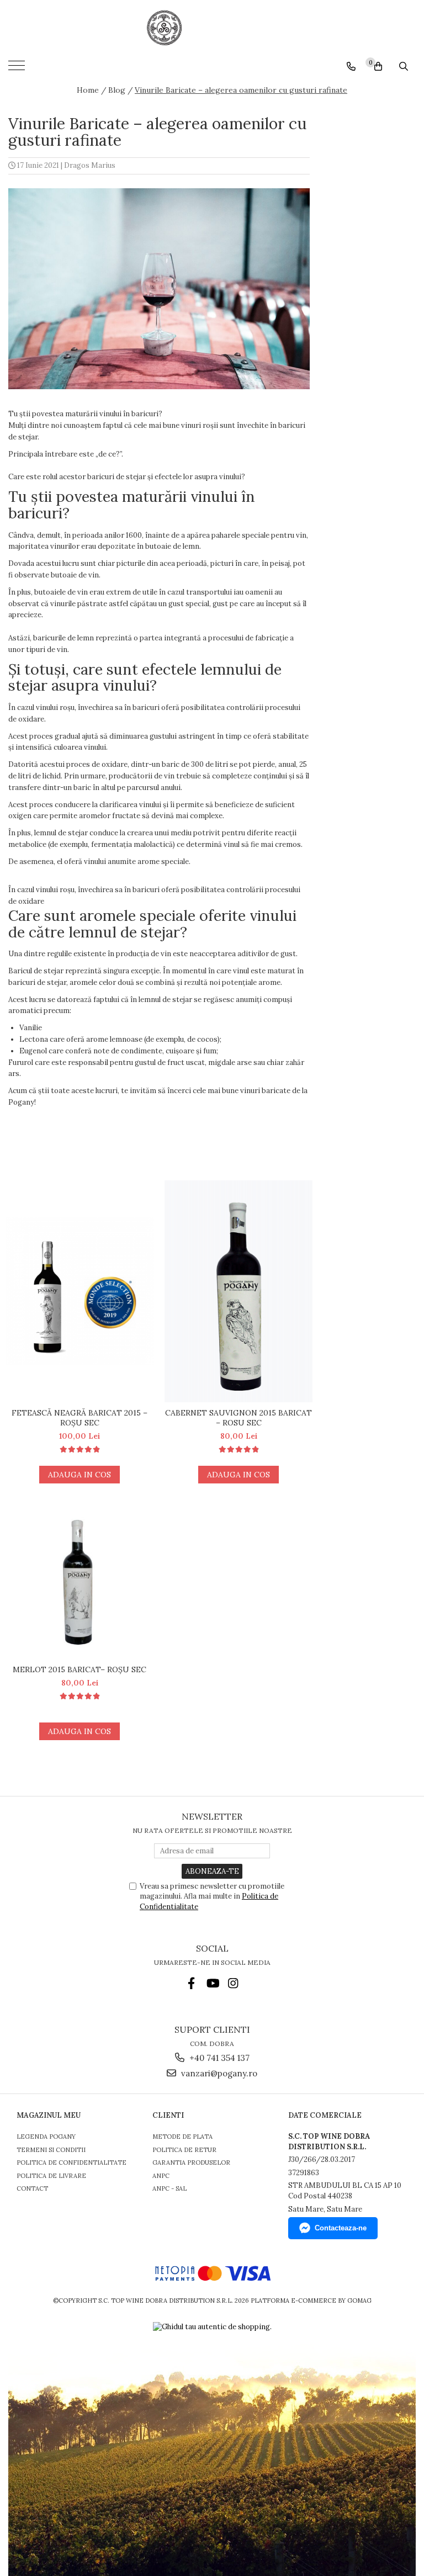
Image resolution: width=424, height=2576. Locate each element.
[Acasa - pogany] (212, 28)
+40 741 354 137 (218, 2058)
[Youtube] (212, 1983)
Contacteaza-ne (341, 2228)
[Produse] (18, 69)
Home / (92, 90)
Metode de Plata (182, 2137)
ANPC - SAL (169, 2188)
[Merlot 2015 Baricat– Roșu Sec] (79, 1585)
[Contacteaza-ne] (351, 66)
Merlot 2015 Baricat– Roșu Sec (79, 1669)
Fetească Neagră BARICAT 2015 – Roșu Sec (79, 1418)
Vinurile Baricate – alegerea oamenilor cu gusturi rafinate (241, 90)
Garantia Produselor (191, 2162)
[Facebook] (191, 1983)
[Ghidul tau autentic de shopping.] (212, 2327)
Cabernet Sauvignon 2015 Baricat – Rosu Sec (239, 1418)
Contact (32, 2188)
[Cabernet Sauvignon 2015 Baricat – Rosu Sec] (239, 1291)
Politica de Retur (184, 2150)
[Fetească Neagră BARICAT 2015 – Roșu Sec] (79, 1291)
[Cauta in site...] (404, 66)
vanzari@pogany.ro (218, 2073)
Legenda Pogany (46, 2137)
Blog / (121, 90)
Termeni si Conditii (51, 2150)
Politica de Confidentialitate (71, 2162)
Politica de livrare (51, 2176)
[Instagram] (233, 1983)
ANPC (161, 2176)
